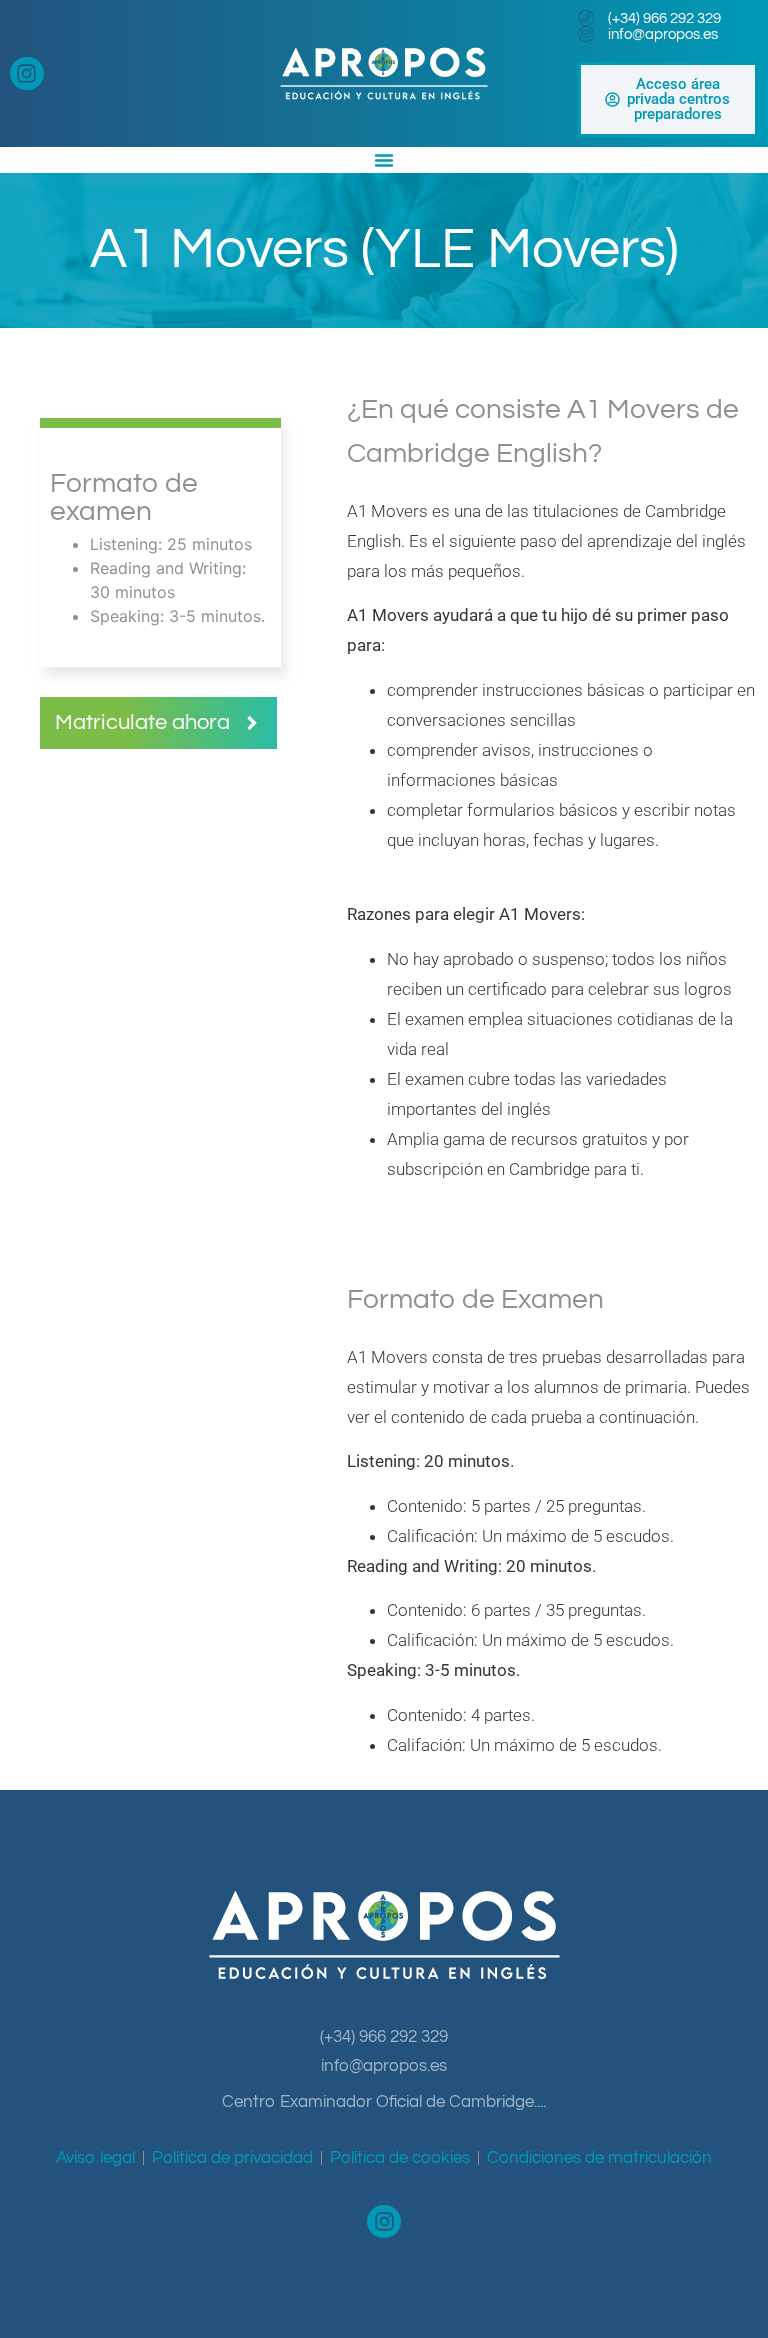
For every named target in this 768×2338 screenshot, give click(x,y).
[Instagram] (27, 74)
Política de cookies (400, 2158)
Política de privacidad (232, 2158)
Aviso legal (95, 2158)
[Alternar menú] (384, 160)
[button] (158, 723)
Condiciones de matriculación (599, 2158)
